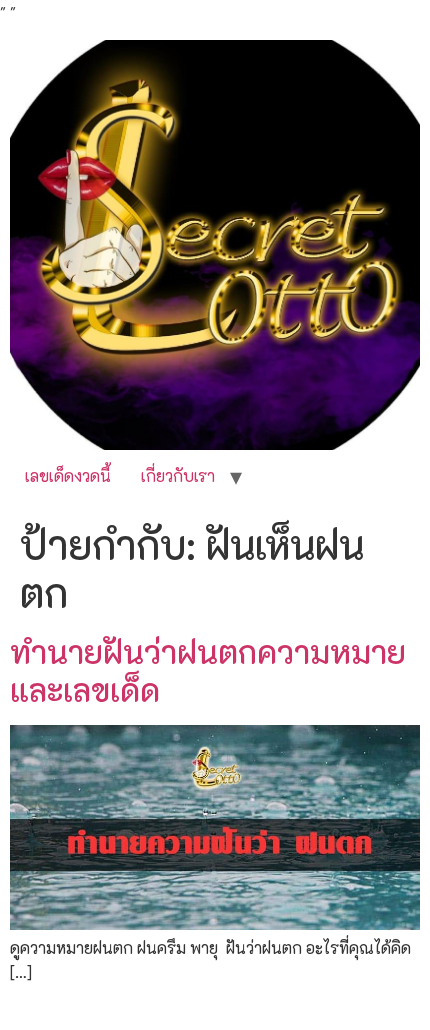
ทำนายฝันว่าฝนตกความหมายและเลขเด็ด (208, 670)
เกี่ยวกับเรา (178, 475)
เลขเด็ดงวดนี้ (68, 475)
